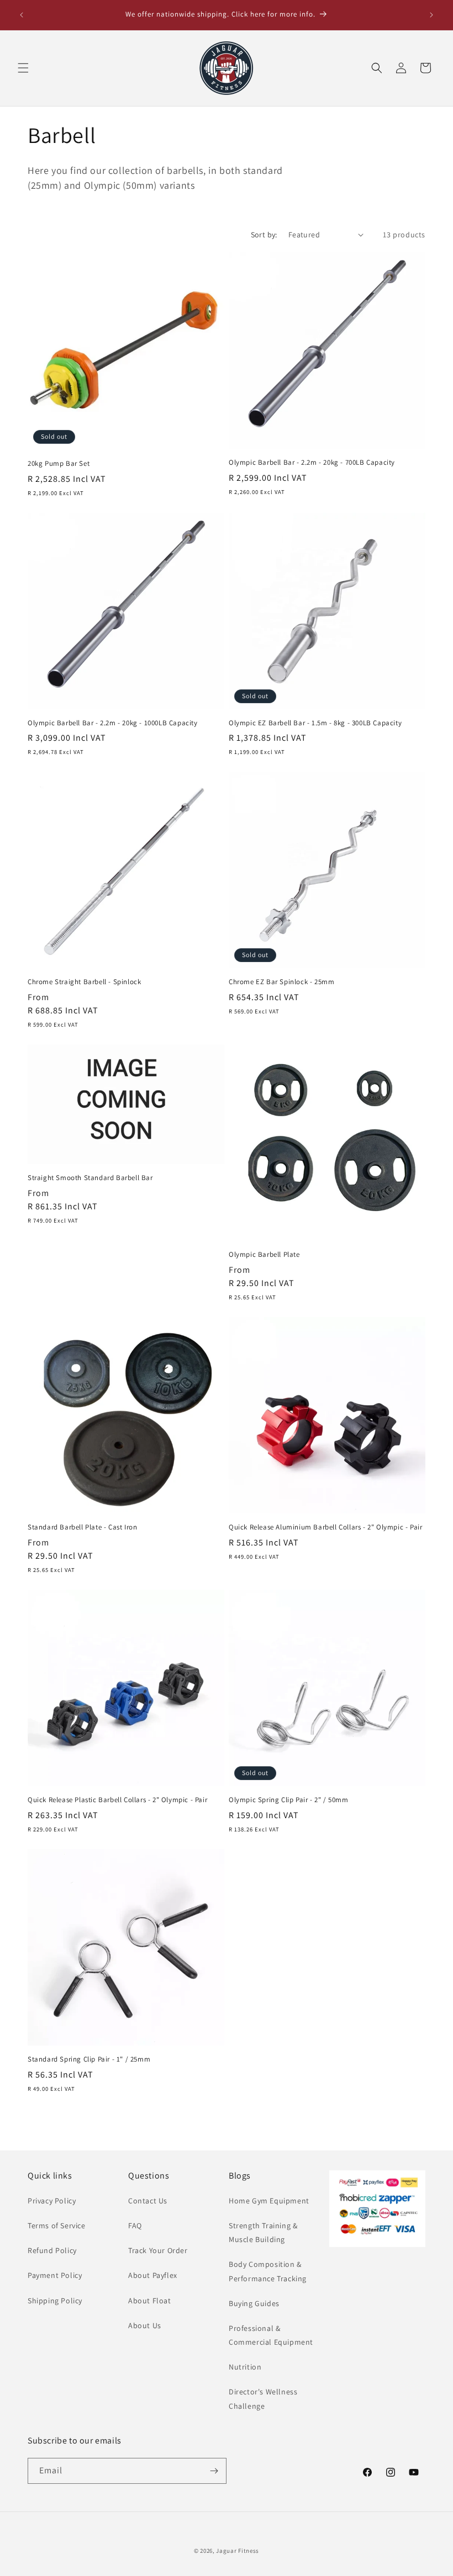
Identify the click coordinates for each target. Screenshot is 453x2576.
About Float (150, 2301)
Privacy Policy (52, 2201)
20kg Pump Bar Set (59, 464)
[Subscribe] (214, 2471)
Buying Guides (254, 2303)
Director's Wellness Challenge (263, 2399)
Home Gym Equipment (269, 2201)
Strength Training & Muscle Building (263, 2232)
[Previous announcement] (22, 15)
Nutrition (245, 2367)
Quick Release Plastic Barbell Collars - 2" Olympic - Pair (117, 1800)
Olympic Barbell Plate (264, 1255)
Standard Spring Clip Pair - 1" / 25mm (89, 2059)
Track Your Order (158, 2250)
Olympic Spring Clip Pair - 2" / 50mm (289, 1800)
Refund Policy (52, 2250)
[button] (23, 68)
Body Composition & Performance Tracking (268, 2271)
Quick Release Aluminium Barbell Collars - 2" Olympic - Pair (325, 1527)
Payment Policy (55, 2275)
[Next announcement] (431, 15)
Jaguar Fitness (238, 2551)
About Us (145, 2325)
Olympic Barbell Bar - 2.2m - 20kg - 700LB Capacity (312, 463)
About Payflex (153, 2275)
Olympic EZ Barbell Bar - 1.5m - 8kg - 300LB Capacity (315, 723)
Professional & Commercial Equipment (271, 2335)
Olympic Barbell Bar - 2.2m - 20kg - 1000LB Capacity (113, 723)
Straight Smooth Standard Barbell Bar (90, 1178)
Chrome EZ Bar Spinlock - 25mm (281, 982)
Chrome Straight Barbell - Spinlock (84, 982)
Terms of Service (57, 2226)
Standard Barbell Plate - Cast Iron (82, 1527)
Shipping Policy (55, 2301)
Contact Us (148, 2201)
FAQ (135, 2226)
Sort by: (264, 235)
